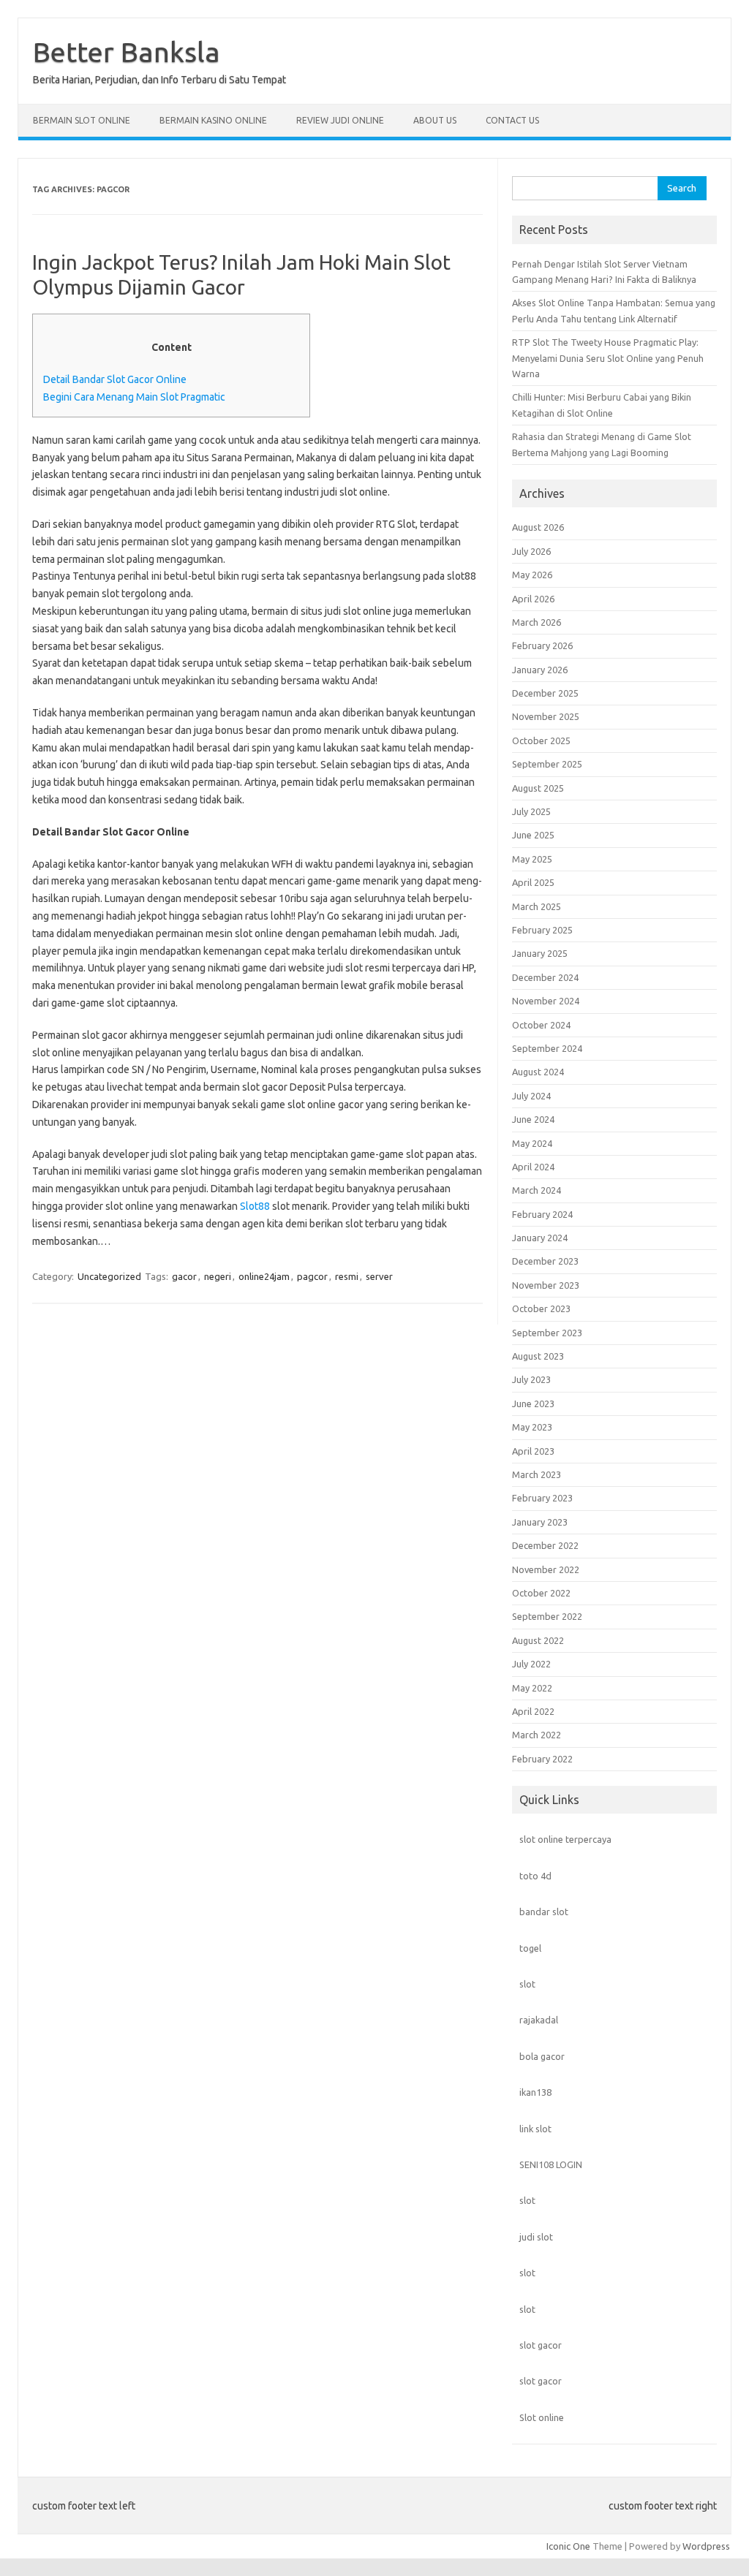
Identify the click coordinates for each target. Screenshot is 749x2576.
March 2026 (537, 622)
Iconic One (568, 2546)
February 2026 (542, 645)
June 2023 (533, 1403)
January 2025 (540, 953)
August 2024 (538, 1072)
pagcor (312, 1276)
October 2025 (541, 740)
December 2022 (545, 1545)
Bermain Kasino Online (213, 120)
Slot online (542, 2417)
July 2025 (531, 811)
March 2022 (537, 1735)
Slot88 (255, 1206)
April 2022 (533, 1711)
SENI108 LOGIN (551, 2164)
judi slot (536, 2237)
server (379, 1276)
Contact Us (512, 120)
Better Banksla (127, 52)
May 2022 (532, 1688)
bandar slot (544, 1912)
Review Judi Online (340, 120)
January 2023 (540, 1522)
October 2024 (541, 1025)
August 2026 (538, 527)
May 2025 (532, 859)
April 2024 (533, 1167)
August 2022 (538, 1640)
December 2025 (545, 693)
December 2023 (545, 1261)
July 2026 (531, 551)
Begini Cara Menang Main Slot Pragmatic (134, 397)
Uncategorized (109, 1276)
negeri (218, 1276)
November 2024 (546, 1001)
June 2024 (533, 1119)
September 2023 (547, 1333)
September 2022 (547, 1616)
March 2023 (537, 1474)
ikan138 (535, 2092)
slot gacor (541, 2345)
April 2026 (533, 599)
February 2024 (542, 1214)
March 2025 (537, 906)
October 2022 (541, 1593)
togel (530, 1948)
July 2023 (531, 1379)
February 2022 (542, 1759)
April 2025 (533, 882)
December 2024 (545, 977)
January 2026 (540, 670)
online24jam (264, 1276)
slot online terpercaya (565, 1839)
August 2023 (538, 1356)
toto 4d (535, 1876)
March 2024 (537, 1190)
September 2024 (547, 1048)
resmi (347, 1276)
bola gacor (542, 2056)
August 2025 (538, 788)
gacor (184, 1276)
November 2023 (546, 1285)
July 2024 (531, 1096)
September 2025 (547, 764)
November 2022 (546, 1569)
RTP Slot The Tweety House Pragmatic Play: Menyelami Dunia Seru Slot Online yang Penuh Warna (608, 358)
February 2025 (542, 930)
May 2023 (532, 1427)
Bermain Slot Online (82, 120)
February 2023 (542, 1498)
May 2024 (532, 1143)
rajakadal (539, 2020)
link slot (535, 2129)
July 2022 (531, 1664)
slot (527, 1984)
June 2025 (533, 835)
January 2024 (540, 1238)
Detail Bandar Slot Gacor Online (115, 379)
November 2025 (546, 716)
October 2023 (541, 1308)
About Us (435, 120)
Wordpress (706, 2546)
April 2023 (533, 1451)
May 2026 (532, 575)
